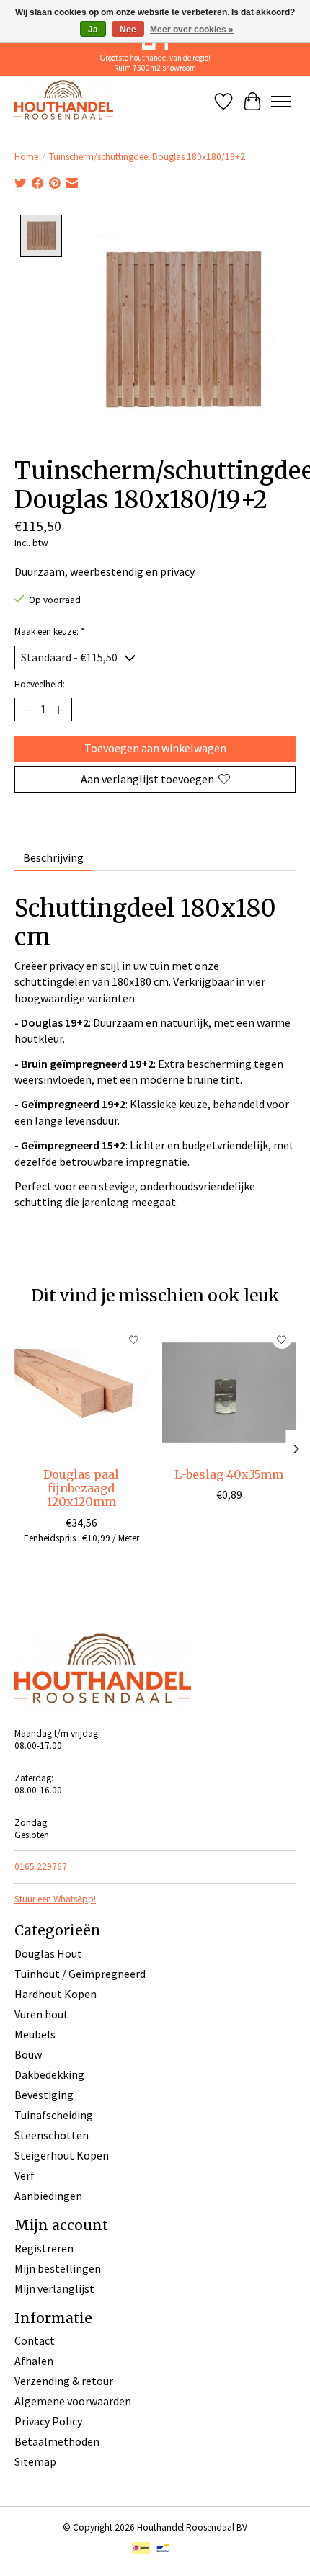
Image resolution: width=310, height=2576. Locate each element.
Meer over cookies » (192, 30)
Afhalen (34, 2361)
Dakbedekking (49, 2074)
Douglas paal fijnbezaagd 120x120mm (81, 1488)
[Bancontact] (163, 2549)
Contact (35, 2340)
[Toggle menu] (281, 102)
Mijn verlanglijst (54, 2288)
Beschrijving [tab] (53, 857)
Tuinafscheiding (54, 2115)
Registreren (44, 2248)
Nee (128, 30)
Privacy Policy (48, 2421)
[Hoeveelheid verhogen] (58, 710)
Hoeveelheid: (40, 684)
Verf (25, 2175)
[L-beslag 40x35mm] (229, 1392)
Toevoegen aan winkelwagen (155, 748)
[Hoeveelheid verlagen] (28, 710)
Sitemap (35, 2461)
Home (26, 157)
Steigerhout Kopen (62, 2155)
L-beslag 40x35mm (229, 1474)
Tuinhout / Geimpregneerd (80, 1974)
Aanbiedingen (48, 2196)
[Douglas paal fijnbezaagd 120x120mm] (81, 1392)
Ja (93, 30)
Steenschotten (52, 2135)
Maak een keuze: (50, 632)
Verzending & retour (64, 2381)
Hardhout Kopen (56, 1994)
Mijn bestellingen (58, 2268)
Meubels (35, 2034)
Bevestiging (44, 2095)
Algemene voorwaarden (73, 2401)
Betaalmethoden (57, 2441)
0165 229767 (41, 1867)
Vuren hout (41, 2014)
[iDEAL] (141, 2549)
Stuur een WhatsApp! (55, 1899)
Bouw (28, 2054)
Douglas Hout (48, 1953)
